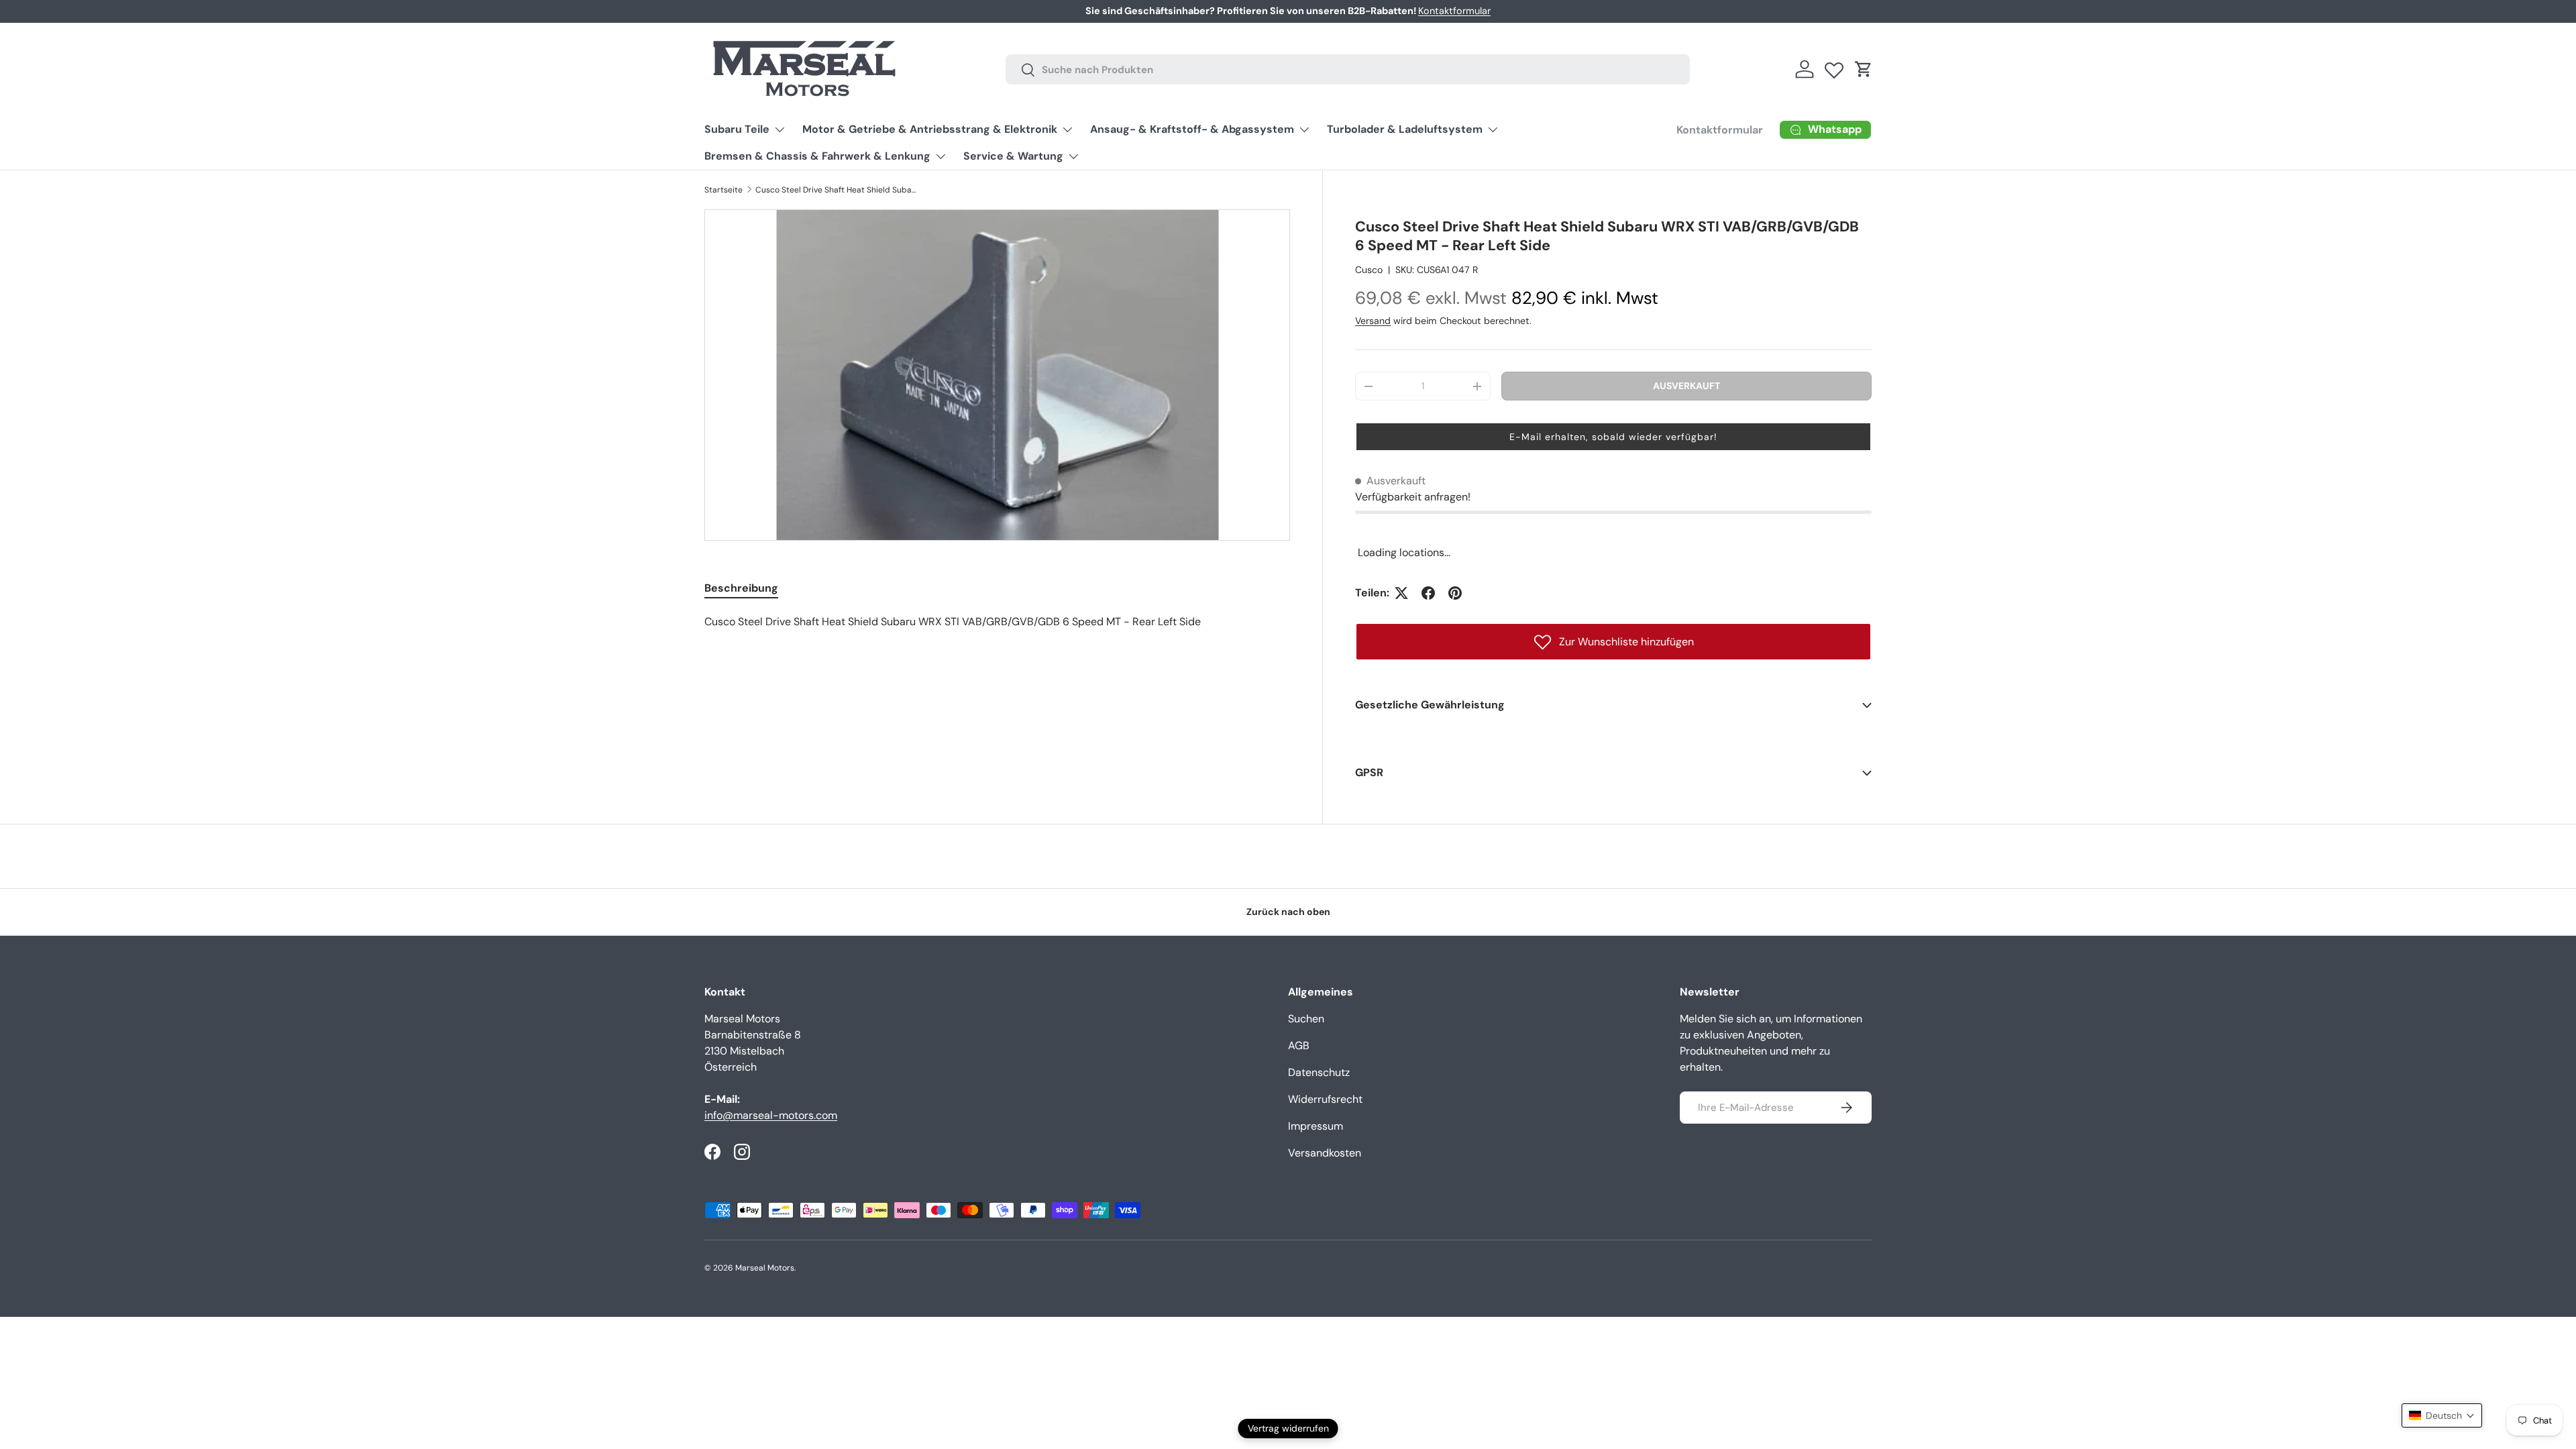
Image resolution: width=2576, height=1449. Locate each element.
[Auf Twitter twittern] (1401, 593)
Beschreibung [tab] (741, 588)
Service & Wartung (1013, 156)
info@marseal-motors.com (771, 1115)
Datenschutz (1319, 1072)
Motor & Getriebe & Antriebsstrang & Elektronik (930, 129)
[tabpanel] (997, 622)
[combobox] (1348, 69)
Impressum (1316, 1126)
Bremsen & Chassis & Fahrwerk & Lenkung (817, 156)
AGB (1299, 1045)
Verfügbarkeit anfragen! (1413, 497)
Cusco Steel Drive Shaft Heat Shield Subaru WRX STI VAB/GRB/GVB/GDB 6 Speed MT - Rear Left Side (836, 190)
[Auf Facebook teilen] (1428, 593)
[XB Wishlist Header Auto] (1834, 67)
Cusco (1369, 270)
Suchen (1306, 1019)
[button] (1864, 69)
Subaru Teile (737, 129)
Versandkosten (1325, 1153)
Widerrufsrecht (1325, 1099)
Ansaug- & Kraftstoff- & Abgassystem (1192, 129)
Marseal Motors (765, 1268)
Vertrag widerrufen (1288, 1428)
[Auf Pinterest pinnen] (1455, 593)
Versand (1373, 321)
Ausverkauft (1686, 386)
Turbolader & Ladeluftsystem (1405, 129)
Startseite (723, 190)
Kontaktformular (1454, 11)
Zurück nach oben (1288, 912)
